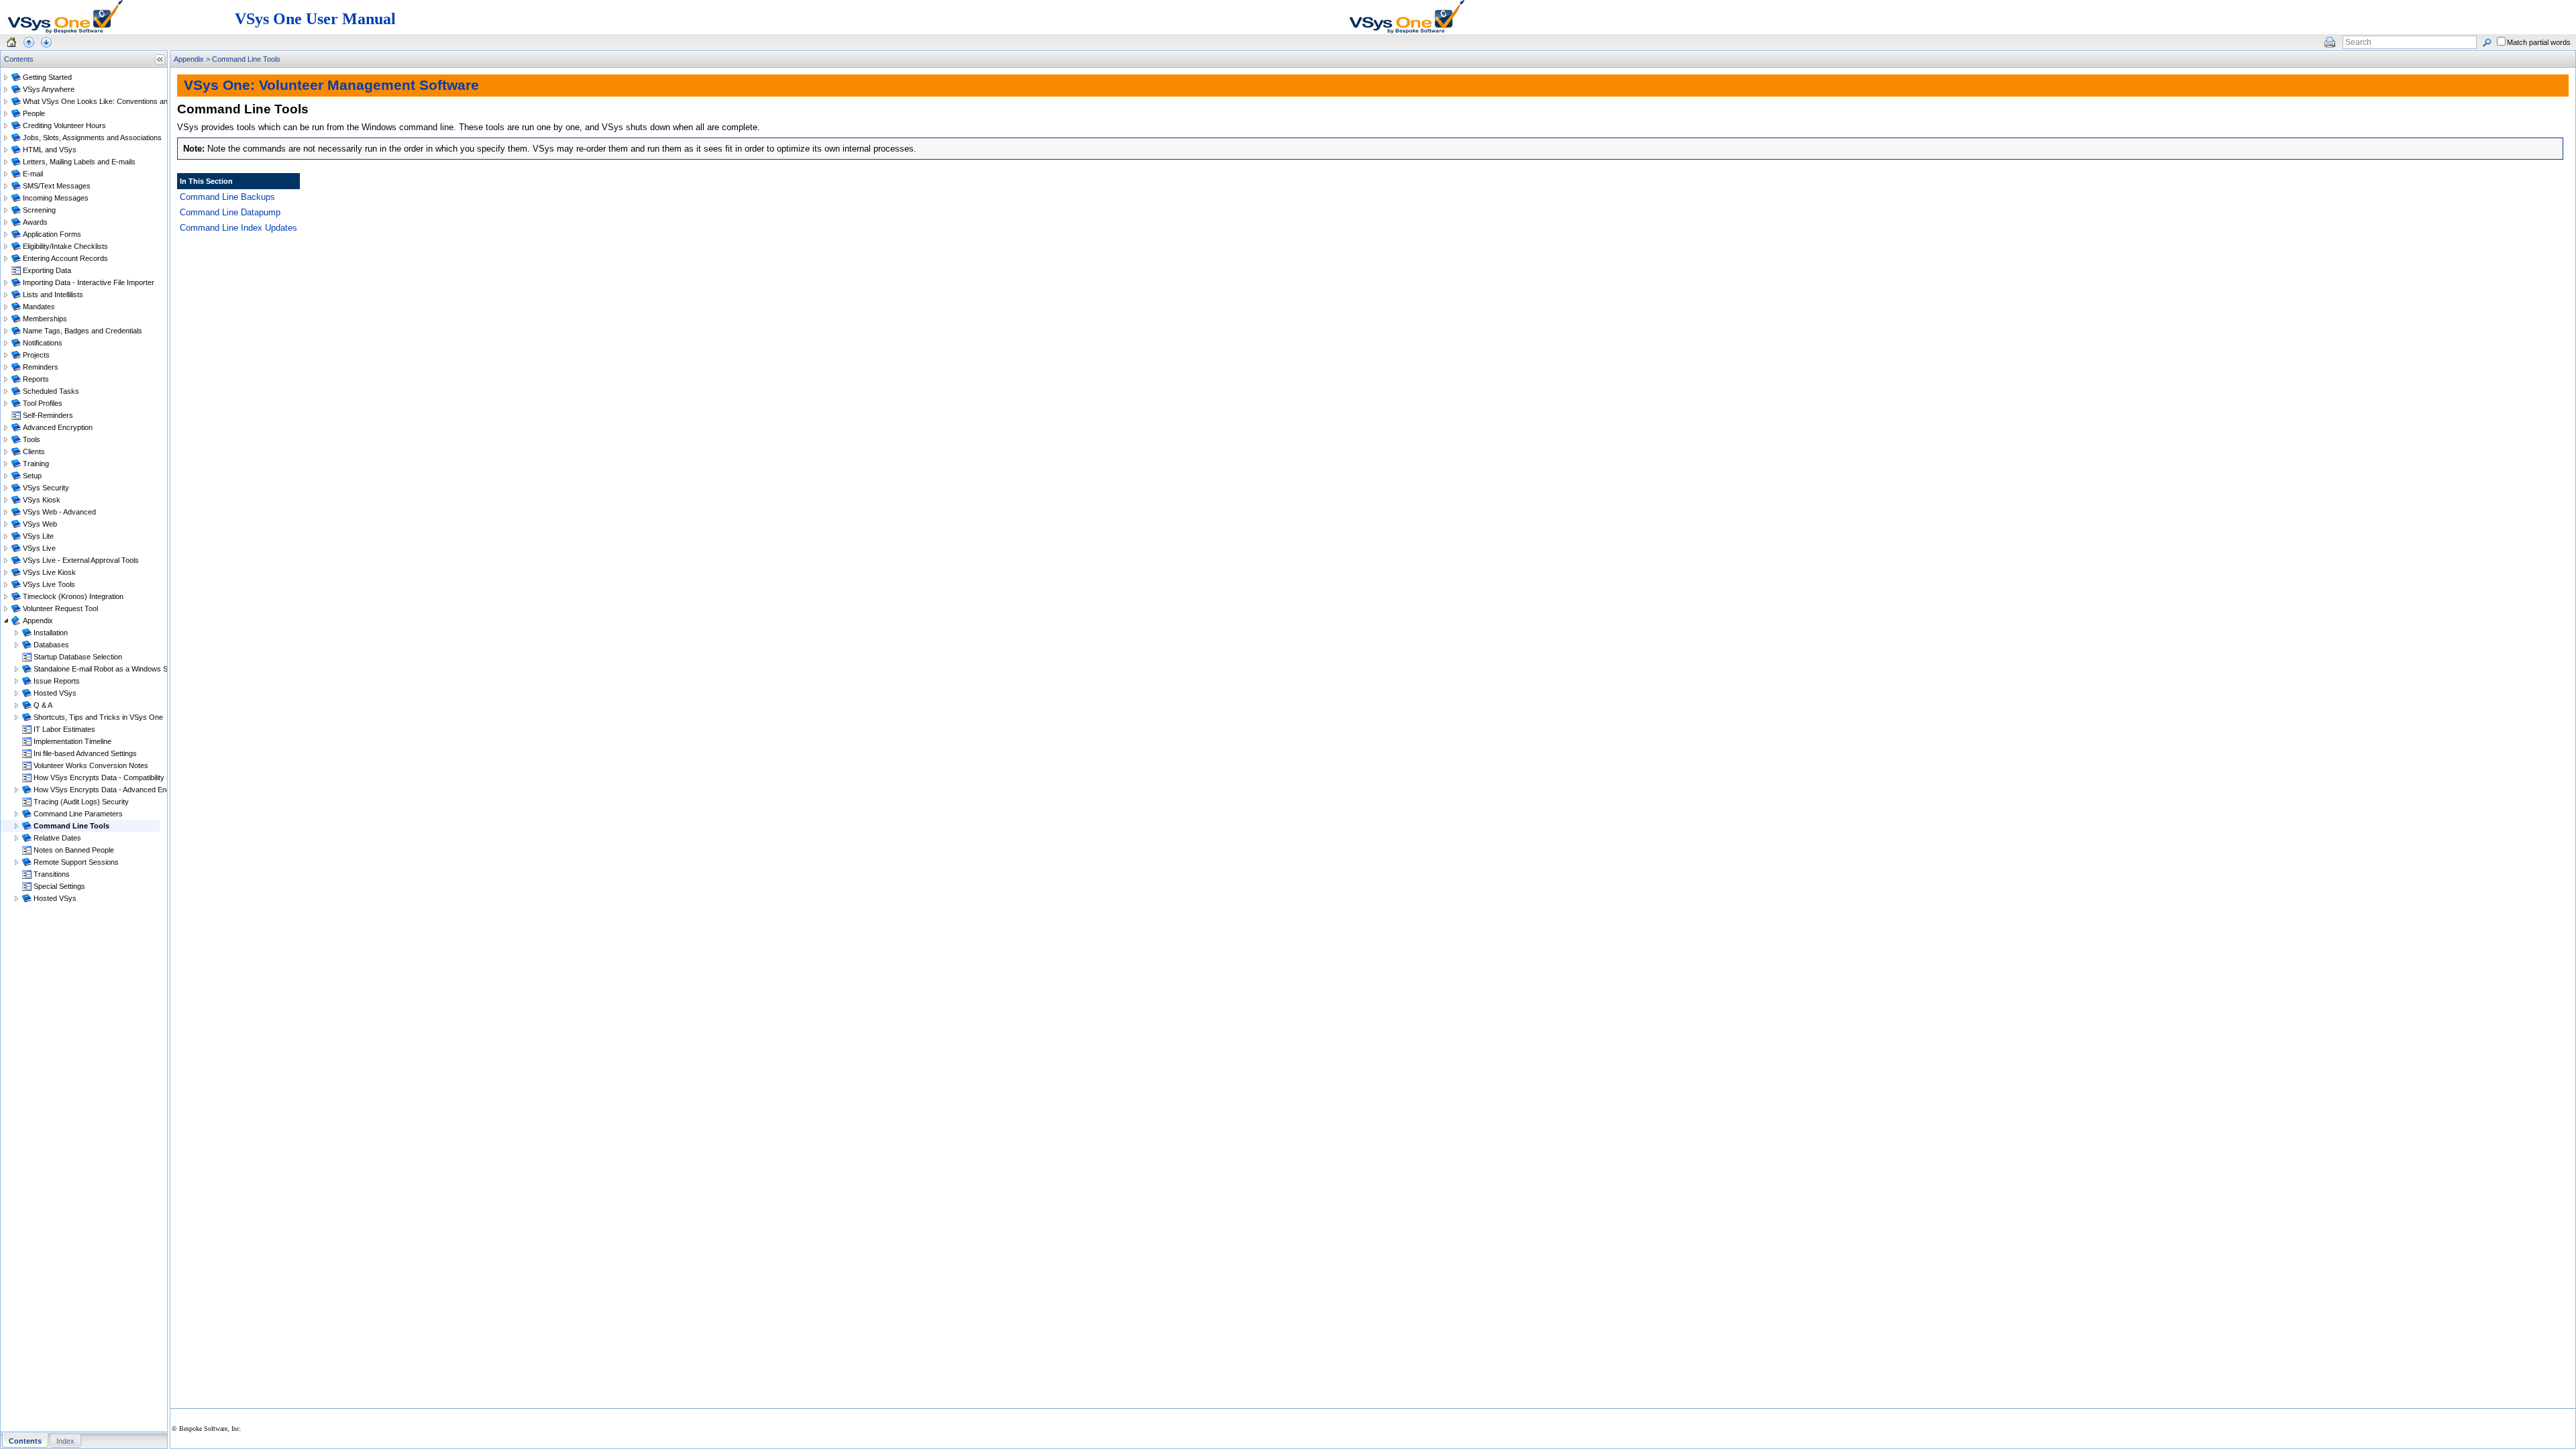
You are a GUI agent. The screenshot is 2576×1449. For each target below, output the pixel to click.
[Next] (46, 42)
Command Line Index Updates (238, 228)
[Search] (2487, 42)
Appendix (189, 59)
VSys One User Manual (315, 19)
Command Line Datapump (230, 212)
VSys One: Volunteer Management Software (331, 85)
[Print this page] (2330, 42)
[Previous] (29, 42)
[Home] (11, 42)
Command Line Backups (227, 197)
